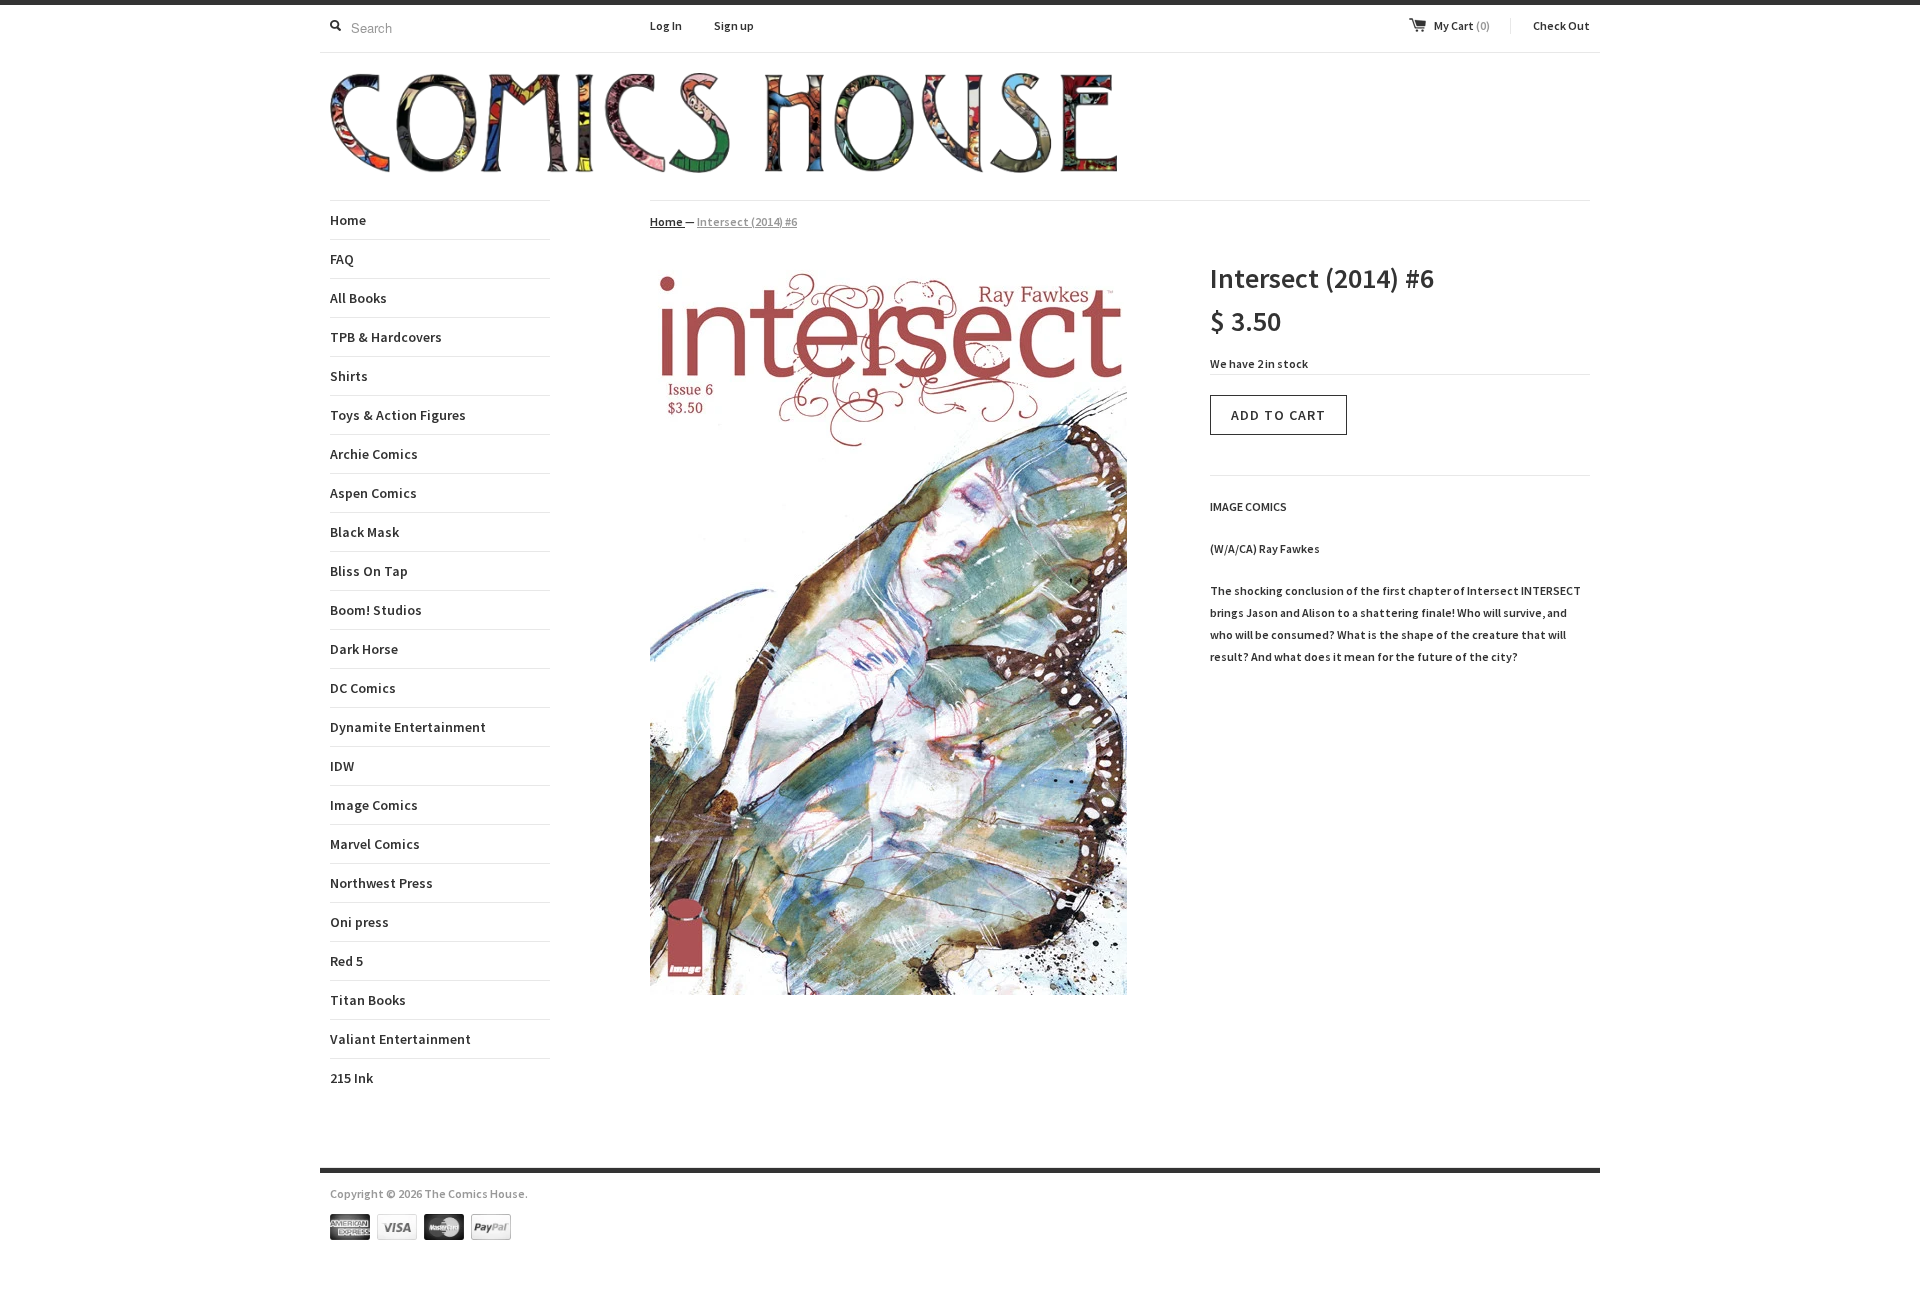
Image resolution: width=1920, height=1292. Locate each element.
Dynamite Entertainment (408, 727)
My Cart (1462, 25)
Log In (666, 25)
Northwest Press (381, 883)
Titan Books (368, 1000)
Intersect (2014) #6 (747, 221)
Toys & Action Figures (398, 415)
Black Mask (364, 532)
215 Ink (351, 1078)
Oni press (359, 922)
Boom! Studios (376, 610)
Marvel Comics (375, 844)
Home (348, 220)
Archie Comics (374, 454)
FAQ (342, 259)
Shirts (349, 376)
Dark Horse (364, 649)
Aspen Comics (373, 493)
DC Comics (363, 688)
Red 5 (346, 961)
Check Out (1561, 25)
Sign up (734, 25)
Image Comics (374, 805)
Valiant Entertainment (400, 1039)
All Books (358, 298)
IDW (342, 766)
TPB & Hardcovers (386, 337)
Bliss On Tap (369, 571)
